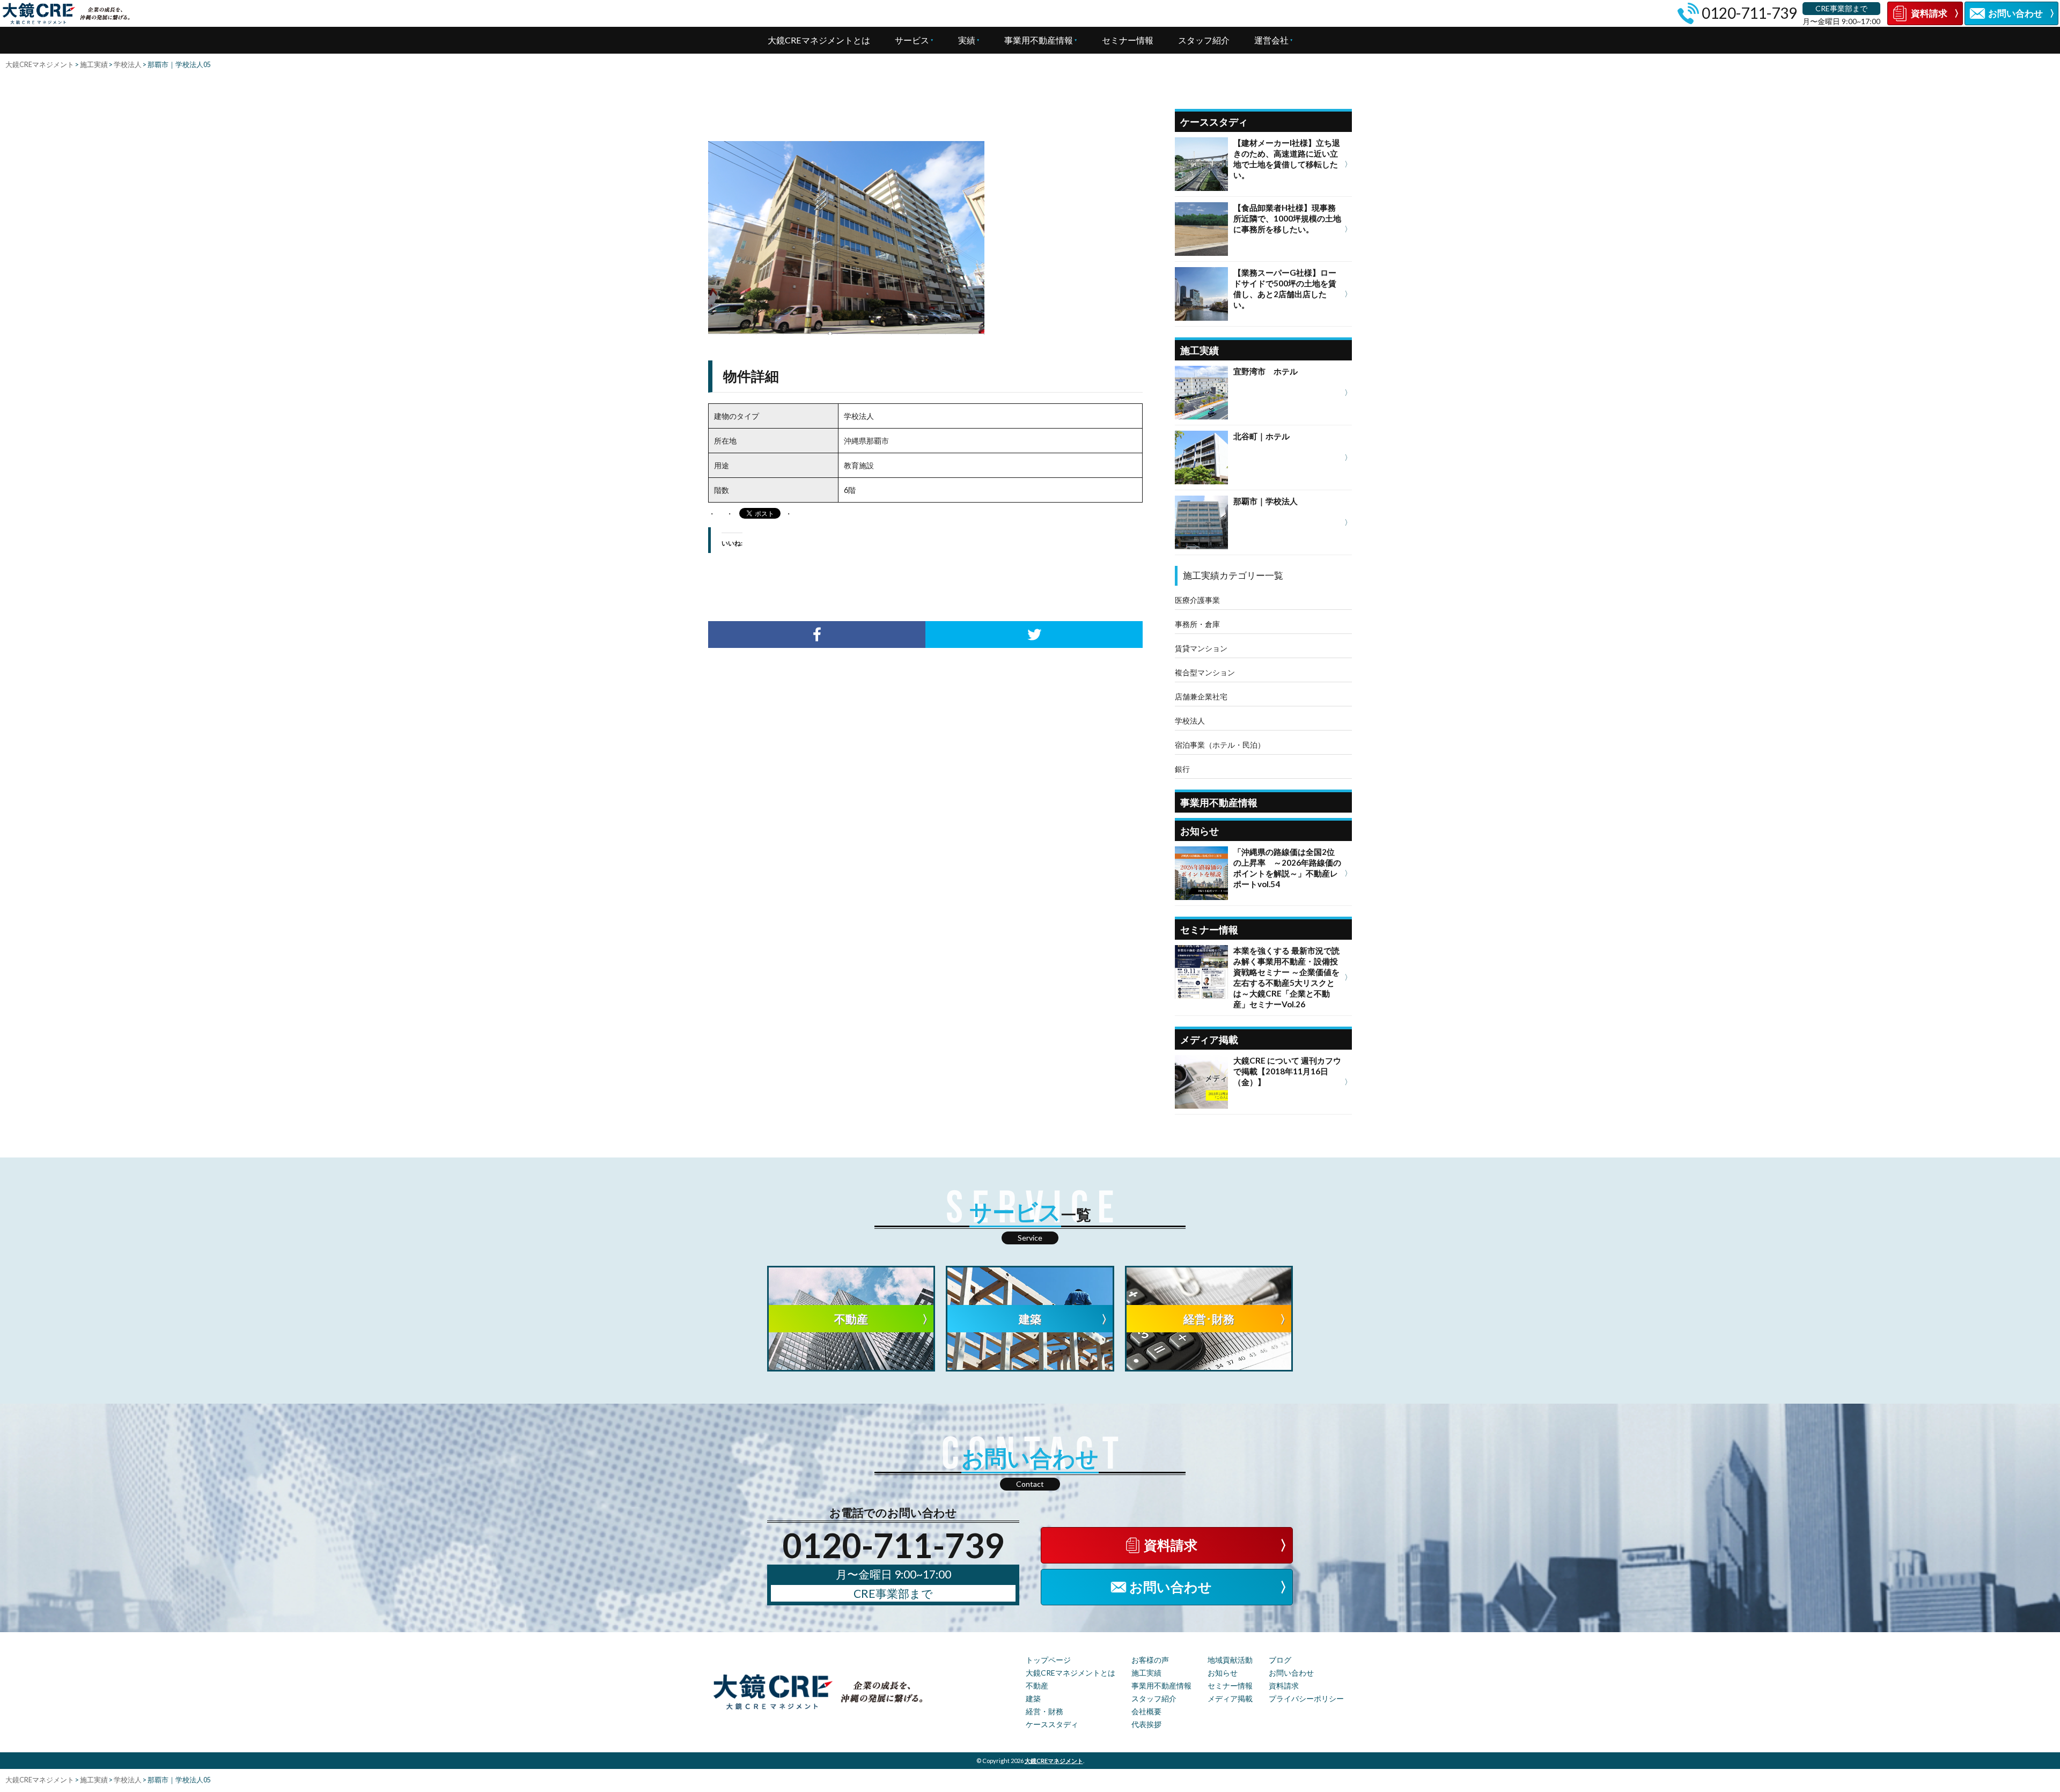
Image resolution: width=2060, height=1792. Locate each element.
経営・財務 (1044, 1711)
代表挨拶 (1146, 1724)
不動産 (1037, 1686)
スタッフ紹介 (1204, 40)
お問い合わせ (1291, 1673)
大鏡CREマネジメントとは (819, 40)
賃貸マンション (1201, 648)
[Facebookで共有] (817, 635)
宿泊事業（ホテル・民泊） (1220, 745)
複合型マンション (1205, 672)
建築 (1033, 1698)
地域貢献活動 (1230, 1660)
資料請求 (1284, 1686)
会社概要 (1146, 1711)
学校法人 (1190, 721)
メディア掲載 (1230, 1698)
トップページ (1048, 1660)
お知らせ (1223, 1673)
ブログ (1280, 1660)
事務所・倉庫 (1197, 624)
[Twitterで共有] (1034, 635)
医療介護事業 (1197, 600)
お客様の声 (1150, 1660)
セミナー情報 (1128, 40)
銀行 (1182, 769)
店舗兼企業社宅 (1201, 696)
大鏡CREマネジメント (1054, 1761)
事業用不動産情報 (1039, 40)
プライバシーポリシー (1306, 1698)
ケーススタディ (1052, 1724)
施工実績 (1146, 1673)
